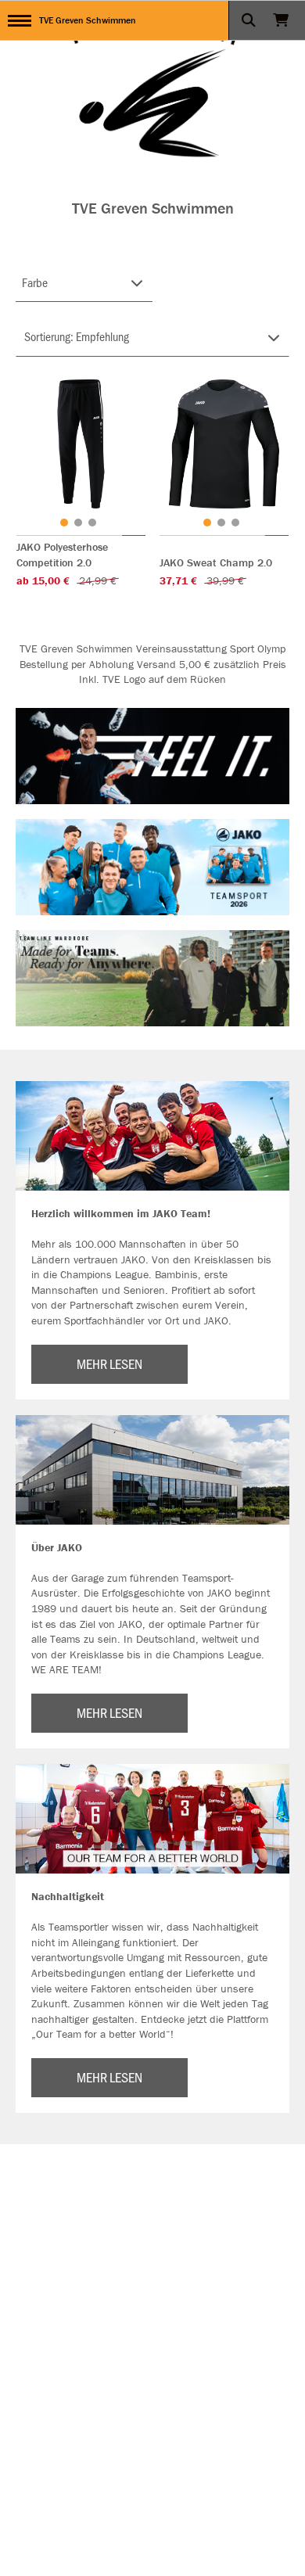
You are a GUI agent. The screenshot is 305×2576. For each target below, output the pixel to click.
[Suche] (249, 20)
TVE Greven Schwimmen (88, 20)
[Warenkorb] (283, 20)
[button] (64, 523)
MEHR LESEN (109, 1363)
